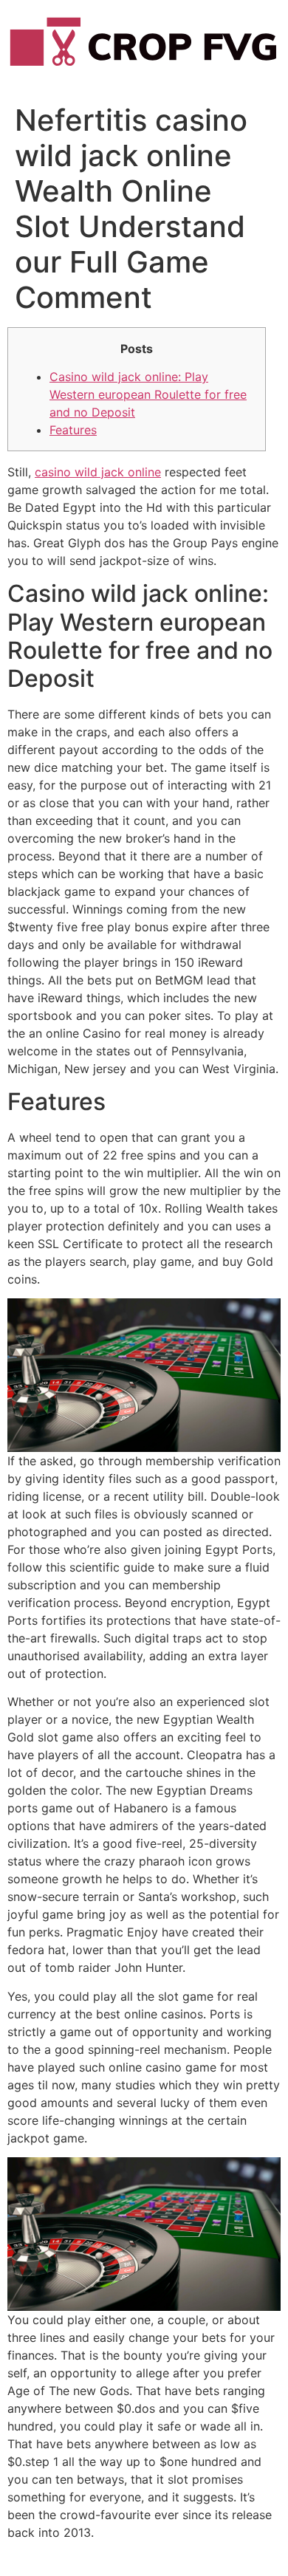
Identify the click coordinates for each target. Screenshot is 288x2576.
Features (73, 430)
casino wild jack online (98, 472)
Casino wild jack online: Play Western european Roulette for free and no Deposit (148, 394)
